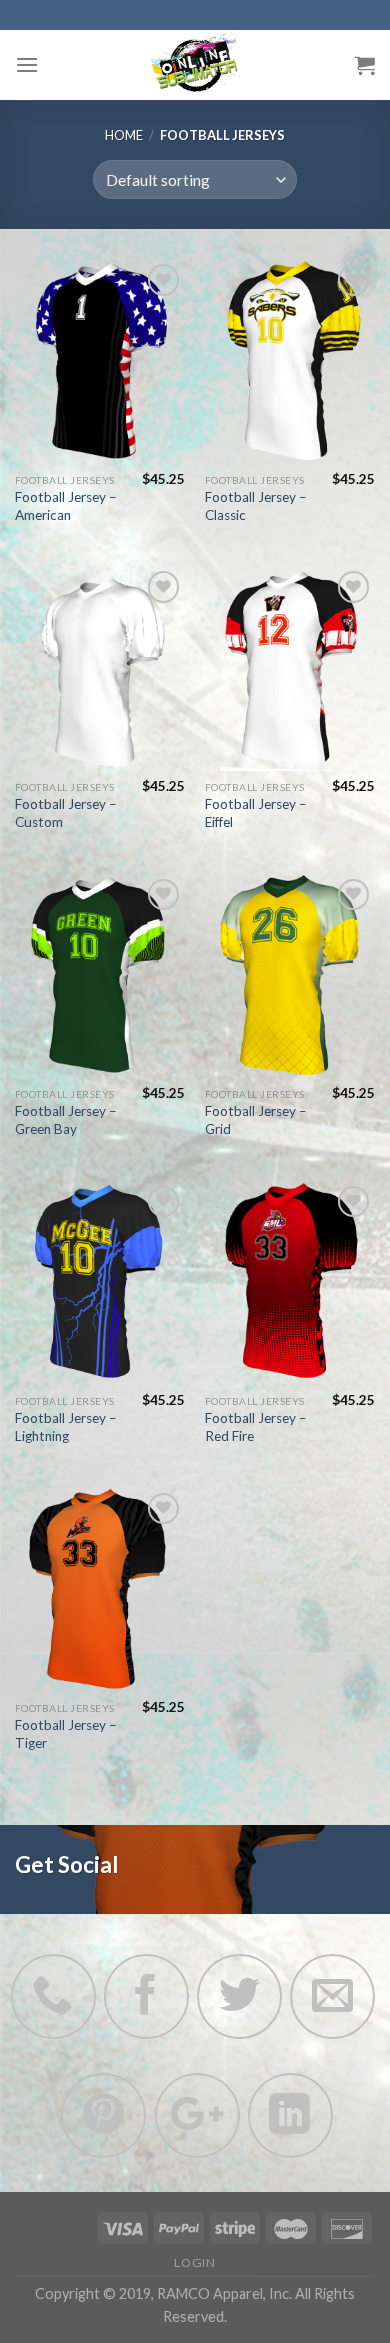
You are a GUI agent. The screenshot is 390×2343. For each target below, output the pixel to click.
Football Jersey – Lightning (66, 1427)
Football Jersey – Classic (256, 506)
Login (194, 2262)
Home (124, 135)
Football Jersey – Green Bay (66, 1120)
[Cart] (365, 65)
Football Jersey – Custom (66, 813)
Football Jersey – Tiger (66, 1734)
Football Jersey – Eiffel (256, 813)
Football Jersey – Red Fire (256, 1427)
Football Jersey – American (66, 506)
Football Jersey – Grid (256, 1120)
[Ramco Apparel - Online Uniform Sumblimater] (195, 65)
